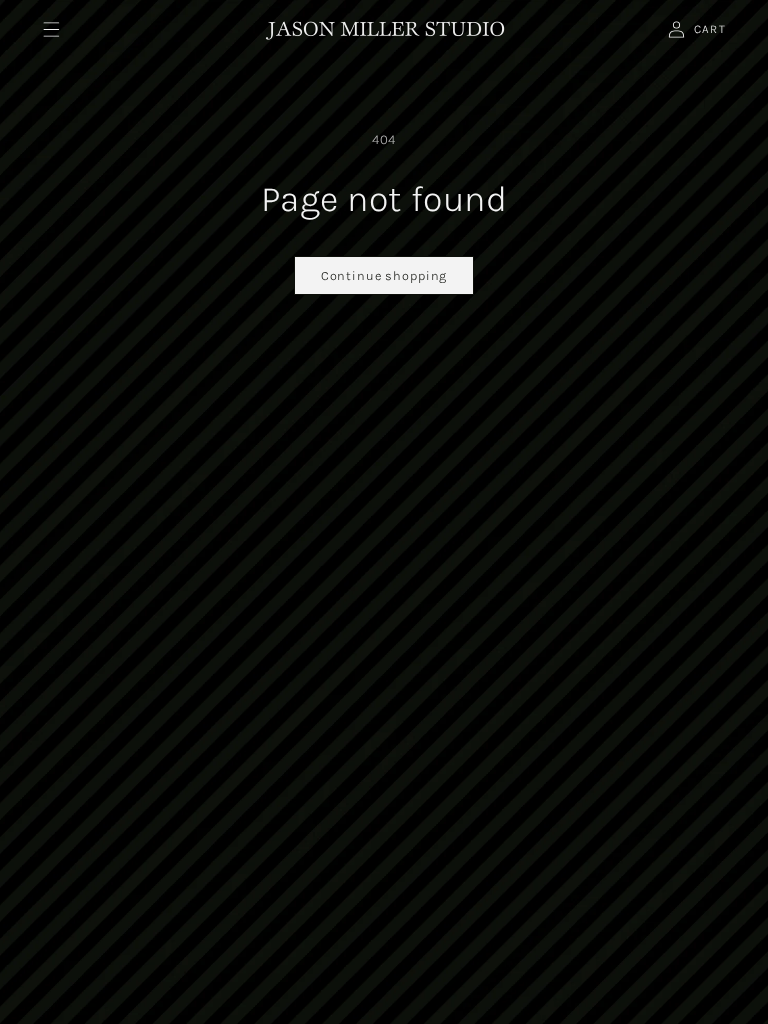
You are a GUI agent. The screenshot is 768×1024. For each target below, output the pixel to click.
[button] (50, 29)
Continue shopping (384, 275)
